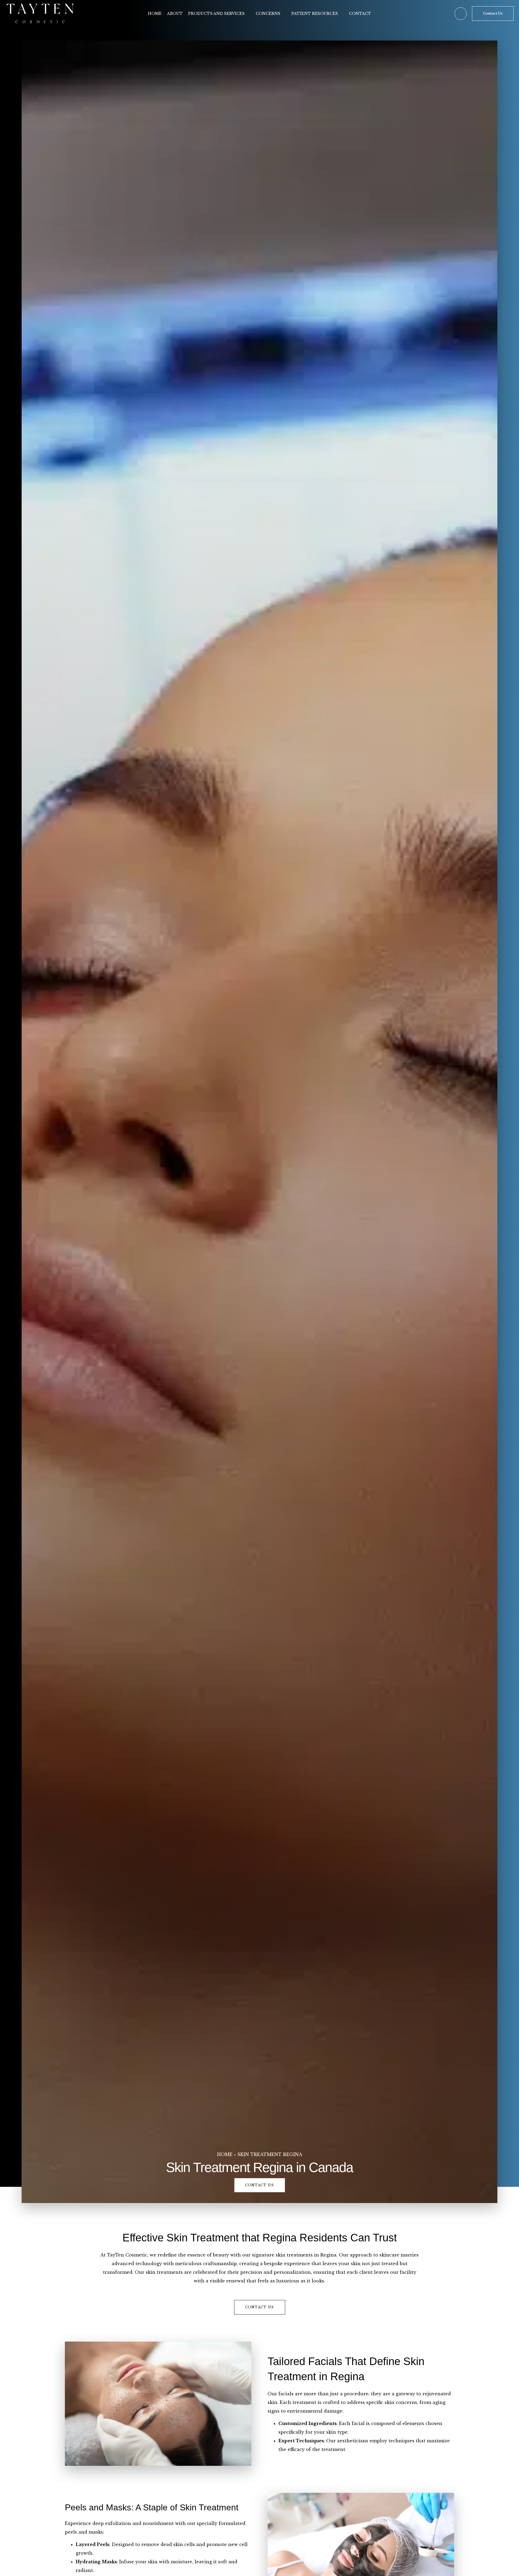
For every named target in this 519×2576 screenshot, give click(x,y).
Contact (360, 14)
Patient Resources (315, 14)
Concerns (268, 14)
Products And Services (216, 14)
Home (155, 14)
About (175, 14)
